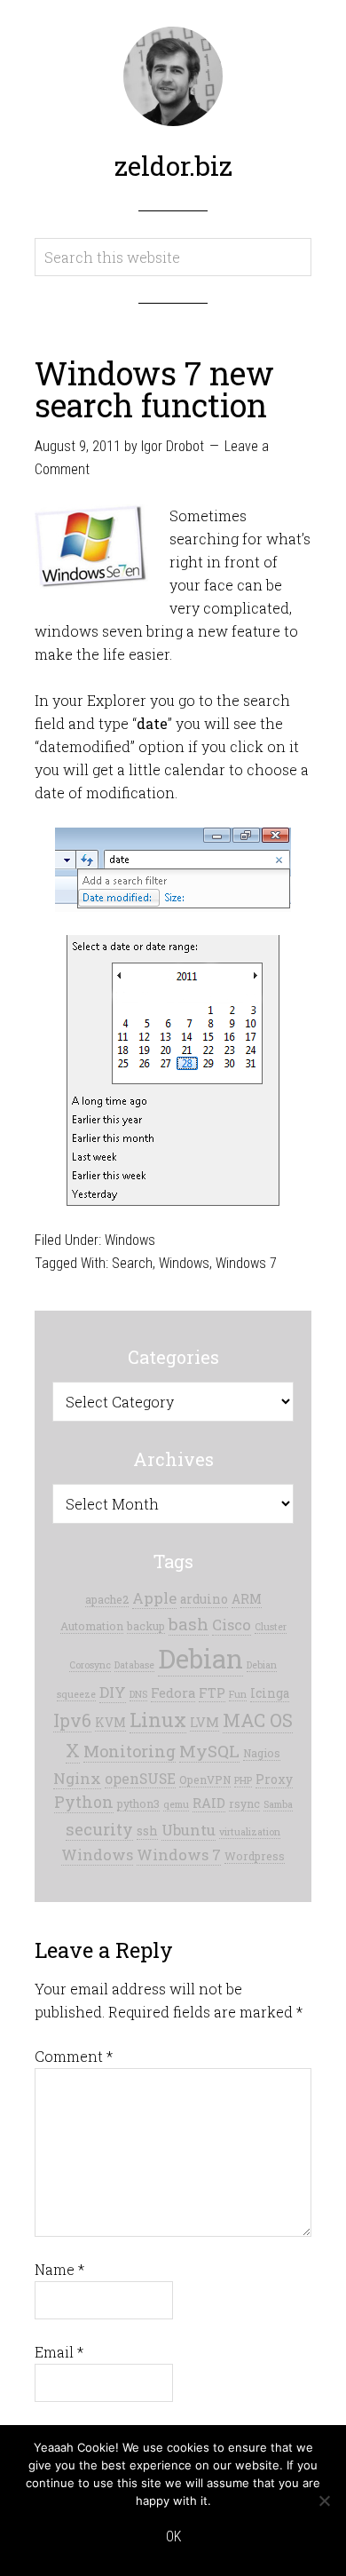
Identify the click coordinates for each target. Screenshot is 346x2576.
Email (59, 2352)
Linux (158, 1720)
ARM (247, 1599)
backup (146, 1626)
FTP (212, 1693)
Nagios (262, 1753)
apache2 (107, 1599)
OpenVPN (205, 1779)
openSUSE (140, 1778)
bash (189, 1624)
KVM (110, 1723)
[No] (324, 2501)
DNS (138, 1694)
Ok (173, 2536)
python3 (138, 1803)
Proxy (274, 1779)
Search (132, 1263)
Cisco (232, 1625)
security (99, 1829)
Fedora (173, 1693)
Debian (201, 1658)
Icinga (270, 1693)
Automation (92, 1626)
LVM (204, 1722)
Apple (154, 1598)
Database (134, 1665)
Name (59, 2269)
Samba (278, 1804)
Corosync (90, 1665)
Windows (130, 1240)
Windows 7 (246, 1263)
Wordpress (255, 1856)
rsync (244, 1803)
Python (84, 1802)
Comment (74, 2056)
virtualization (250, 1832)
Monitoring (130, 1751)
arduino (204, 1599)
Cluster (271, 1627)
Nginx (77, 1778)
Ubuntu (189, 1830)
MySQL (209, 1751)
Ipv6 (72, 1720)
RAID (209, 1803)
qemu (176, 1804)
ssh (147, 1831)
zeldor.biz (173, 166)
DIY (113, 1692)
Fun (238, 1694)
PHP (243, 1780)
